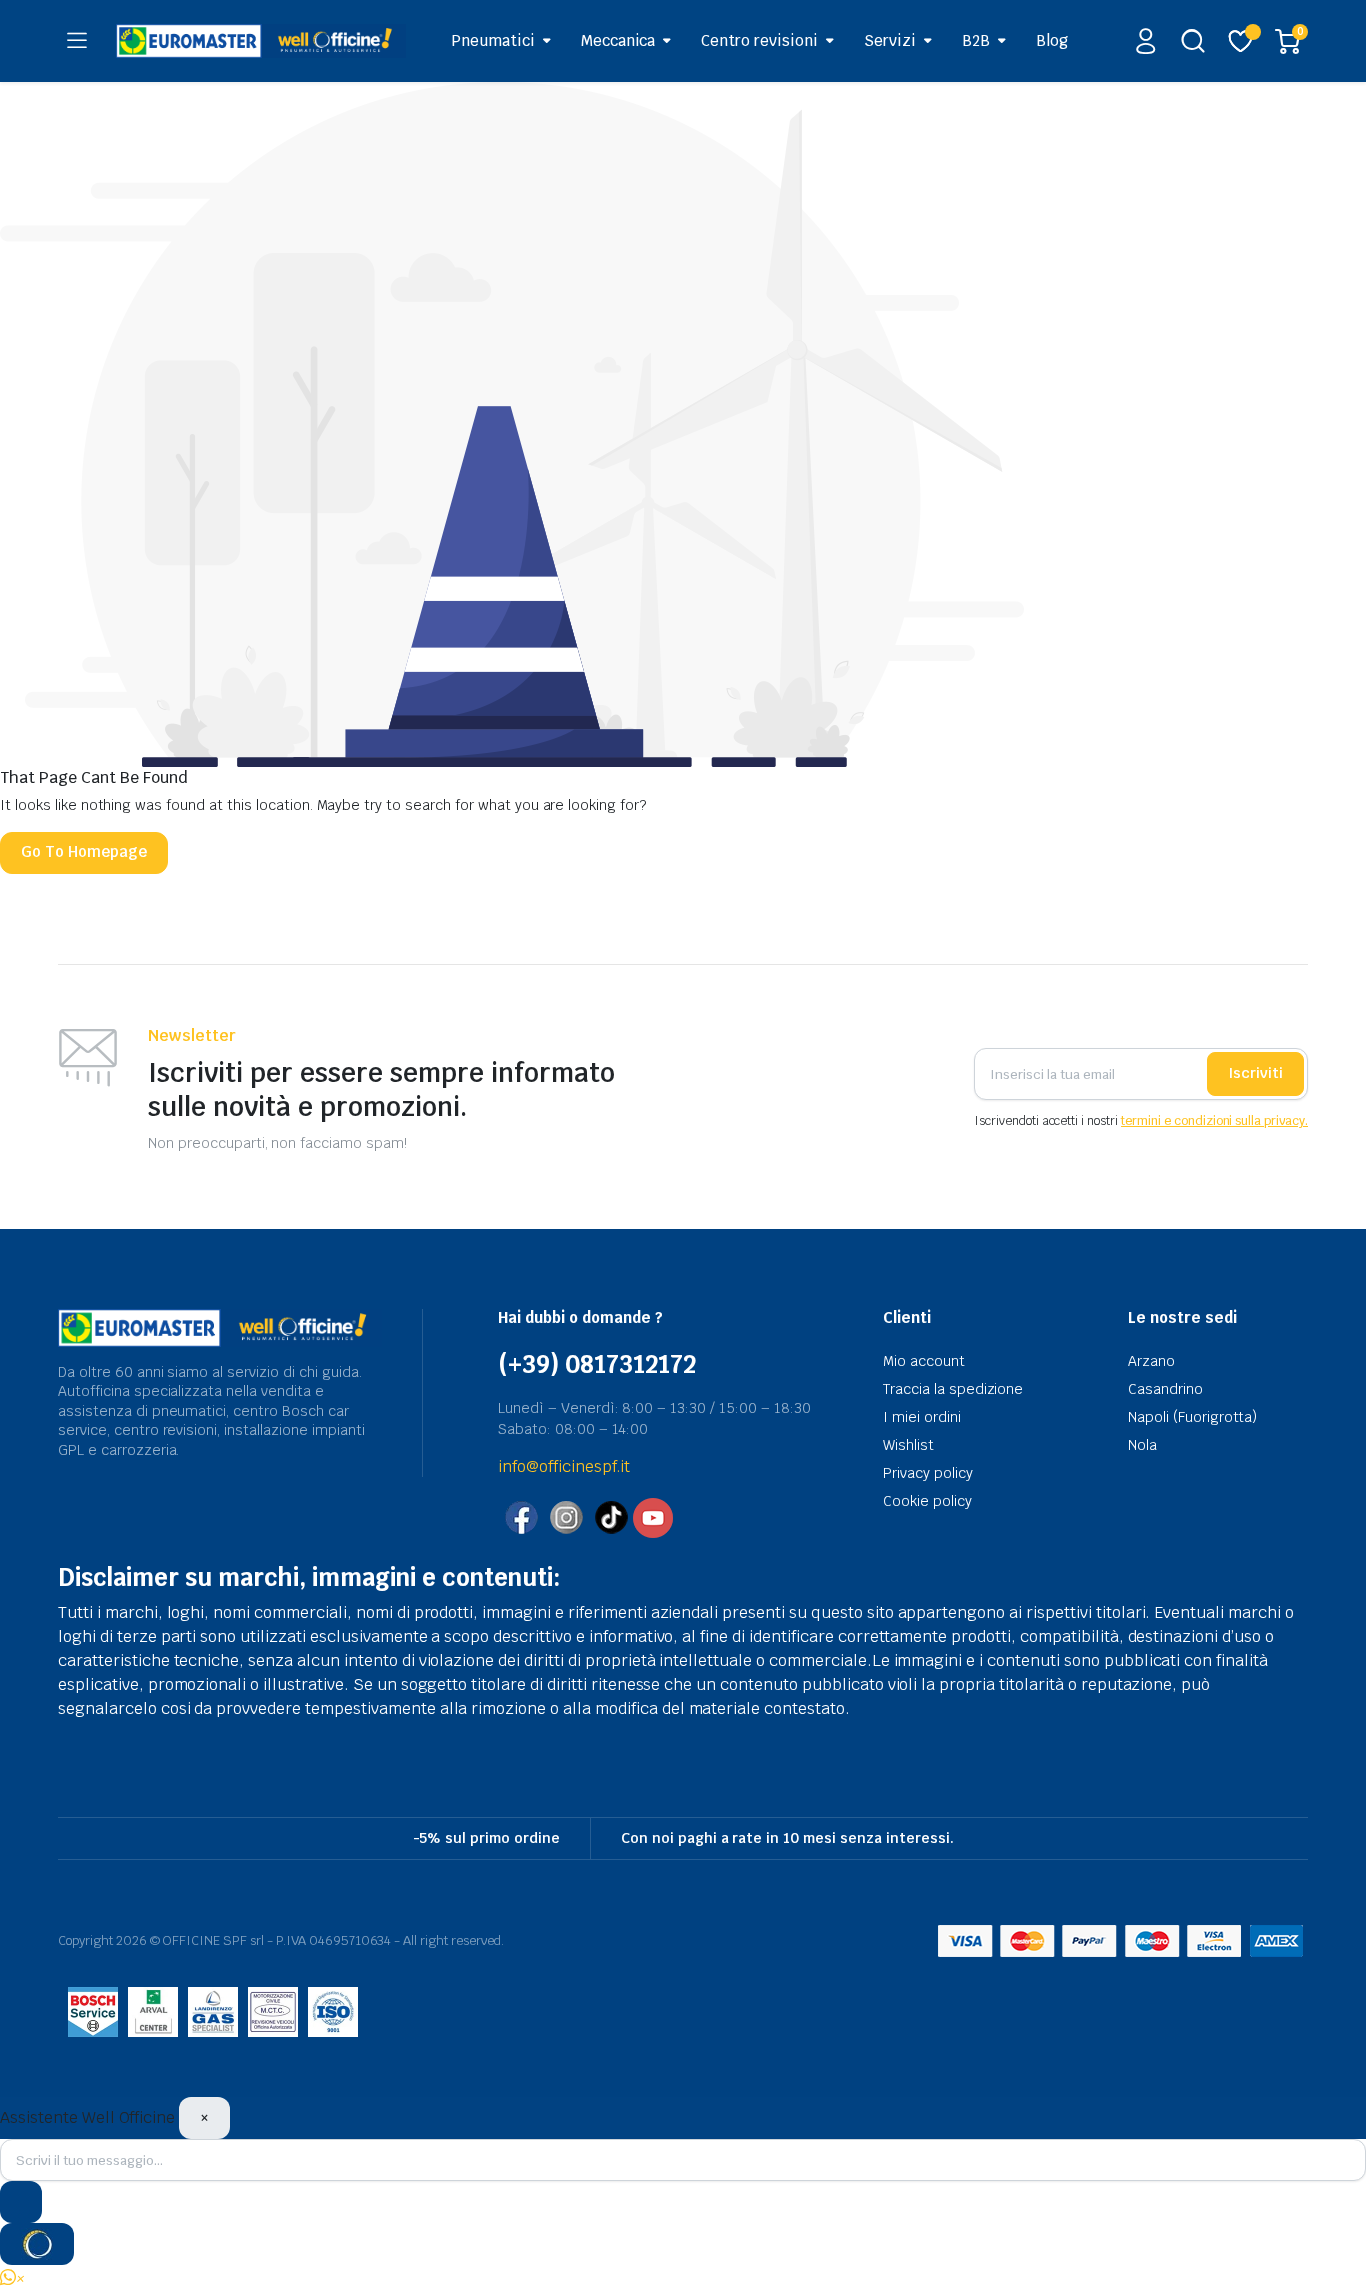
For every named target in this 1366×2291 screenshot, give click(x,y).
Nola (1142, 1445)
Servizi (890, 40)
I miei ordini (922, 1417)
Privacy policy (928, 1473)
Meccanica (618, 40)
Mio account (924, 1361)
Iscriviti (1255, 1073)
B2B (976, 40)
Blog (1052, 40)
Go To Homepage (84, 851)
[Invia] (21, 2202)
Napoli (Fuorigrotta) (1192, 1417)
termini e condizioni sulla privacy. (1214, 1121)
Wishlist (908, 1445)
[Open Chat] (37, 2244)
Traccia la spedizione (953, 1389)
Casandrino (1165, 1389)
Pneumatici (493, 40)
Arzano (1151, 1361)
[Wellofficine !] (261, 40)
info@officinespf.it (564, 1466)
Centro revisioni (759, 40)
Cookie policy (927, 1501)
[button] (13, 2278)
